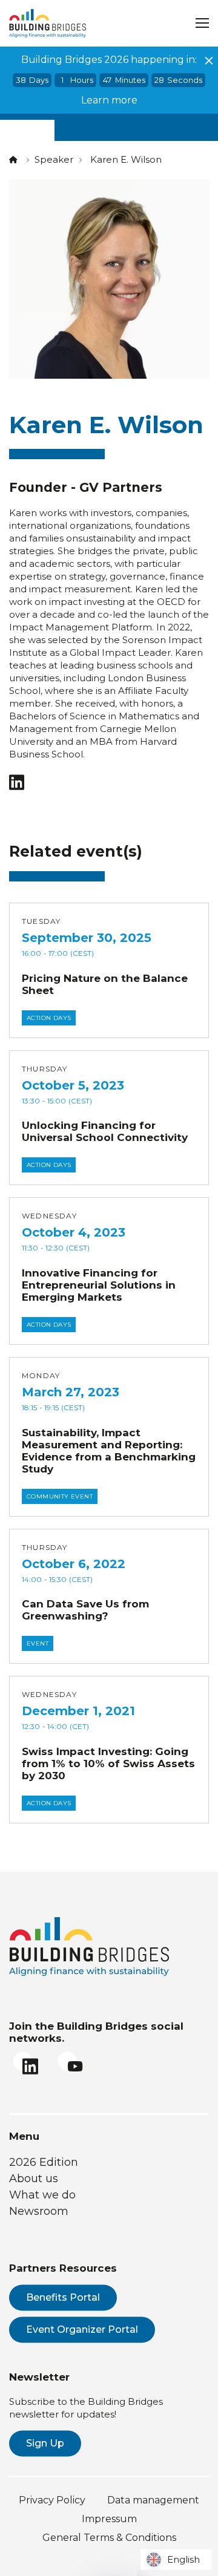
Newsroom (39, 2211)
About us (34, 2179)
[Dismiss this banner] (209, 60)
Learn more (109, 100)
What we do (42, 2195)
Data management (153, 2500)
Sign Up (45, 2443)
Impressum (109, 2519)
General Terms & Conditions (109, 2538)
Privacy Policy (52, 2500)
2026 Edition (44, 2162)
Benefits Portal (63, 2297)
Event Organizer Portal (82, 2329)
